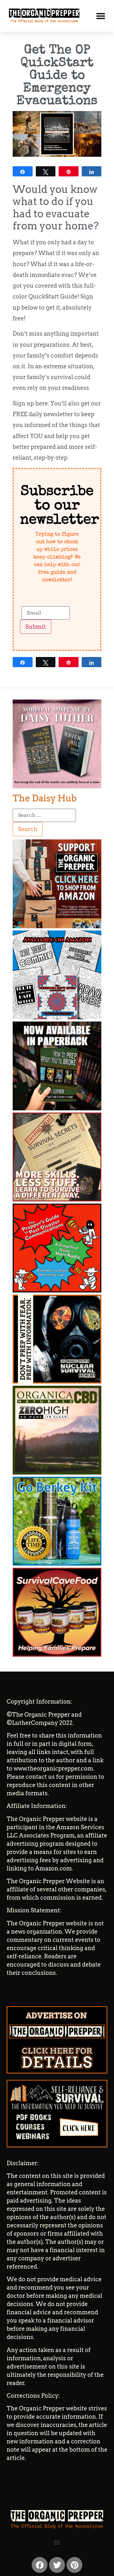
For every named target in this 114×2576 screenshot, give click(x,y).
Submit (36, 627)
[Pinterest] (74, 2565)
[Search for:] (44, 815)
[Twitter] (57, 2565)
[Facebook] (40, 2565)
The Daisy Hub (45, 798)
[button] (101, 16)
